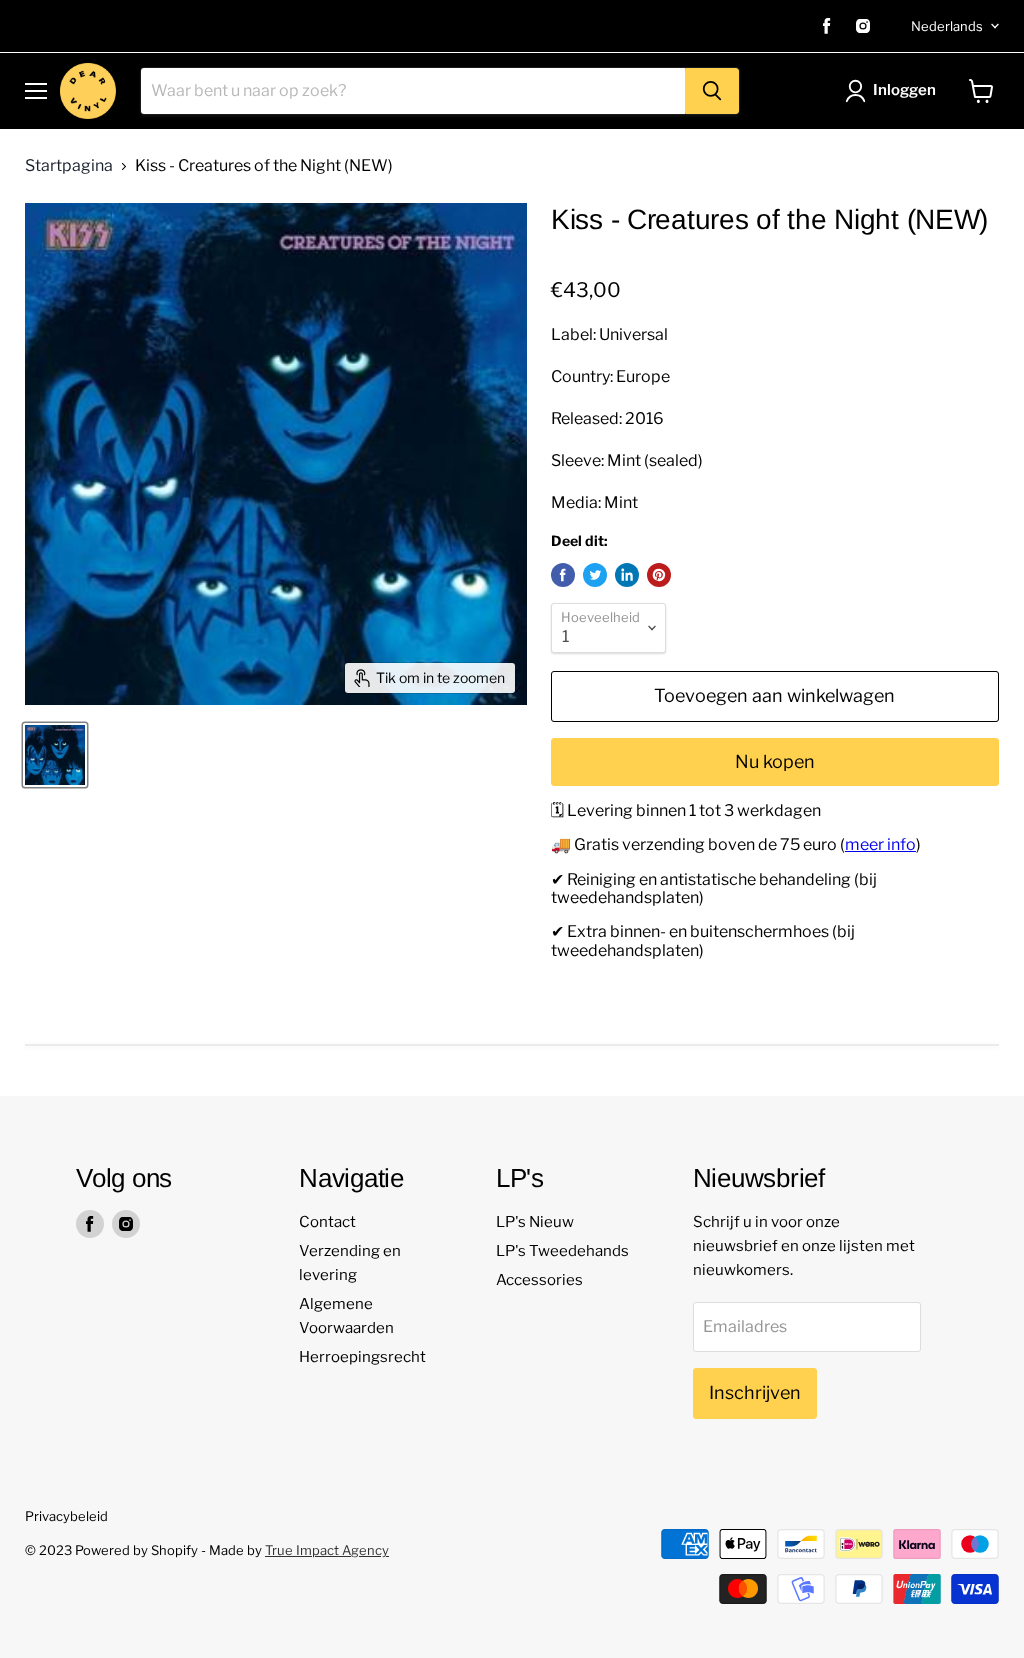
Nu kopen (775, 761)
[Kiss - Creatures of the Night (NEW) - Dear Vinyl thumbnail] (55, 755)
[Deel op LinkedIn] (627, 575)
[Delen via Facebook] (563, 575)
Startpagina (69, 166)
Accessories (539, 1280)
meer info (880, 844)
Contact (327, 1222)
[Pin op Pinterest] (659, 575)
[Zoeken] (712, 91)
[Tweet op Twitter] (595, 575)
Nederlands (947, 26)
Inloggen (904, 90)
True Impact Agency (327, 1550)
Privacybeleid (66, 1516)
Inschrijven (755, 1392)
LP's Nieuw (535, 1222)
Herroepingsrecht (362, 1357)
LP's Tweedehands (562, 1251)
